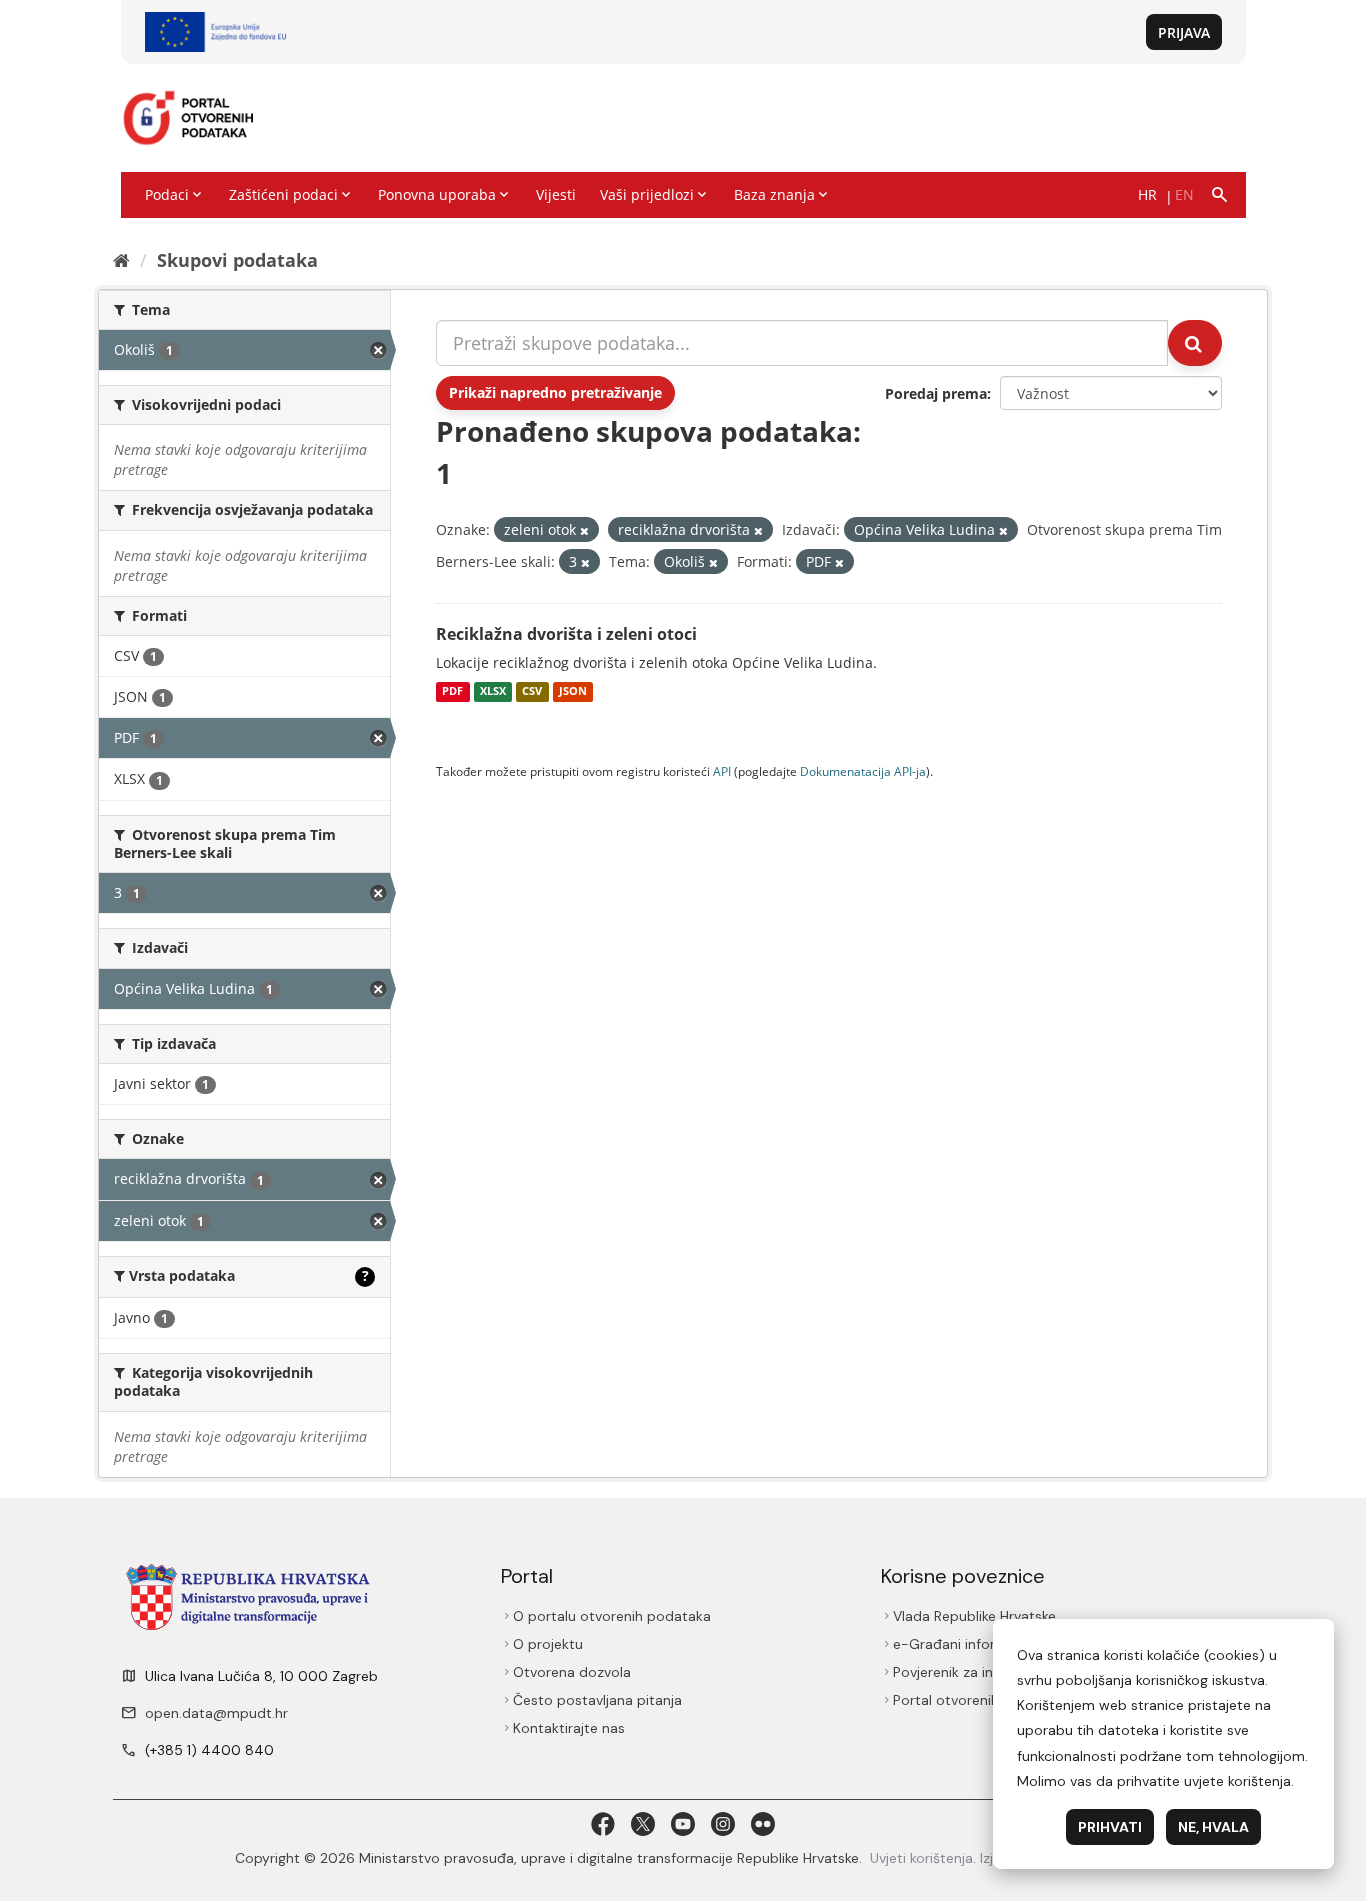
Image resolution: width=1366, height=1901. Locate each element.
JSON (573, 692)
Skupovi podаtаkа (237, 260)
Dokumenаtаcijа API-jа (863, 771)
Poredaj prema (936, 393)
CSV (532, 692)
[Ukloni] (584, 530)
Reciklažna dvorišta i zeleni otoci (566, 634)
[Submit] (1195, 343)
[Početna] (121, 260)
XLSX (493, 692)
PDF (452, 692)
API (722, 771)
